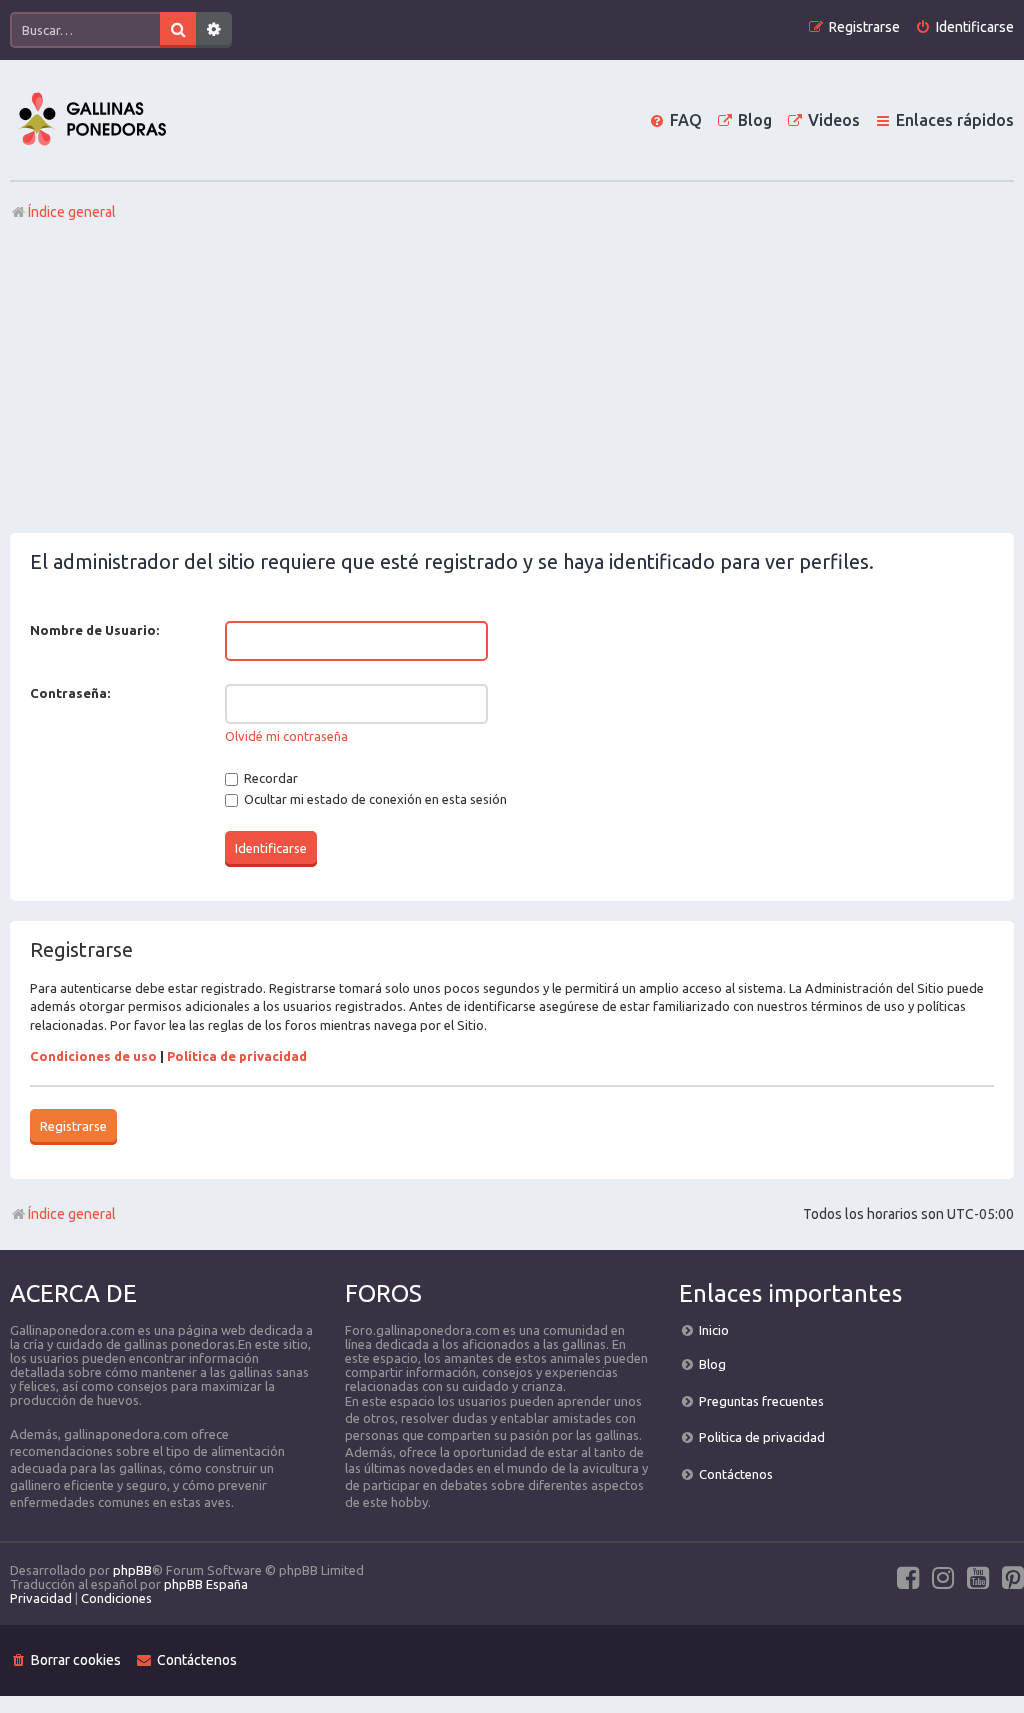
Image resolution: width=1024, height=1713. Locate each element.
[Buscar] (178, 30)
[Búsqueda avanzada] (214, 30)
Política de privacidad (237, 1056)
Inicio (714, 1330)
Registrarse (73, 1126)
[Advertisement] (512, 383)
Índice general (72, 1214)
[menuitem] (964, 27)
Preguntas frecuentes (761, 1401)
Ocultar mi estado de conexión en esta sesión (374, 799)
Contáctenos (736, 1474)
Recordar (269, 778)
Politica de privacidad (762, 1437)
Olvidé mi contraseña (286, 736)
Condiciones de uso (93, 1056)
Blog (712, 1364)
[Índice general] (92, 120)
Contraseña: (70, 693)
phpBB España (206, 1584)
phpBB (132, 1570)
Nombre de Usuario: (94, 630)
